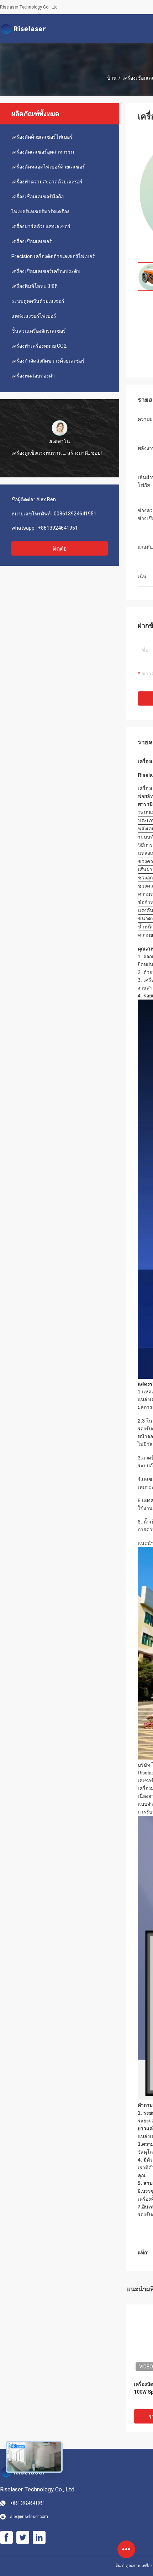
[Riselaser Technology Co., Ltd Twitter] (23, 2538)
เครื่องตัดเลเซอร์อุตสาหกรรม (43, 152)
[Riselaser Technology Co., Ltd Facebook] (6, 2538)
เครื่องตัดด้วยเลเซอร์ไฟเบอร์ (42, 137)
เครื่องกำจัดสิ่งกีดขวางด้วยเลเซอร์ (48, 361)
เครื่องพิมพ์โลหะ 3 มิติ (35, 286)
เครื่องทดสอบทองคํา (33, 376)
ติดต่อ (60, 549)
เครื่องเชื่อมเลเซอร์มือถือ (38, 197)
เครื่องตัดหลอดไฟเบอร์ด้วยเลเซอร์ (48, 167)
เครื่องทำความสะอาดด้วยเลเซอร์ (47, 182)
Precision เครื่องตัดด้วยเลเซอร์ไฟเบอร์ (53, 256)
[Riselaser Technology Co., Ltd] (23, 28)
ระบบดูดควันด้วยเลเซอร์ (38, 301)
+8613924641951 (58, 528)
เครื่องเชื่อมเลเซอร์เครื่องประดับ (46, 271)
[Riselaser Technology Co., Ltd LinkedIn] (39, 2538)
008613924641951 (75, 514)
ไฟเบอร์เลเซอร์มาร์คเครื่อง (40, 211)
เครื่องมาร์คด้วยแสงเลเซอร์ (41, 226)
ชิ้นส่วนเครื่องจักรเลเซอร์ (39, 331)
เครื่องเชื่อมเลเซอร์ (32, 241)
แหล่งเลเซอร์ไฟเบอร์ (34, 316)
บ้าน (112, 78)
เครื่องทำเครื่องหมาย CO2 (39, 346)
